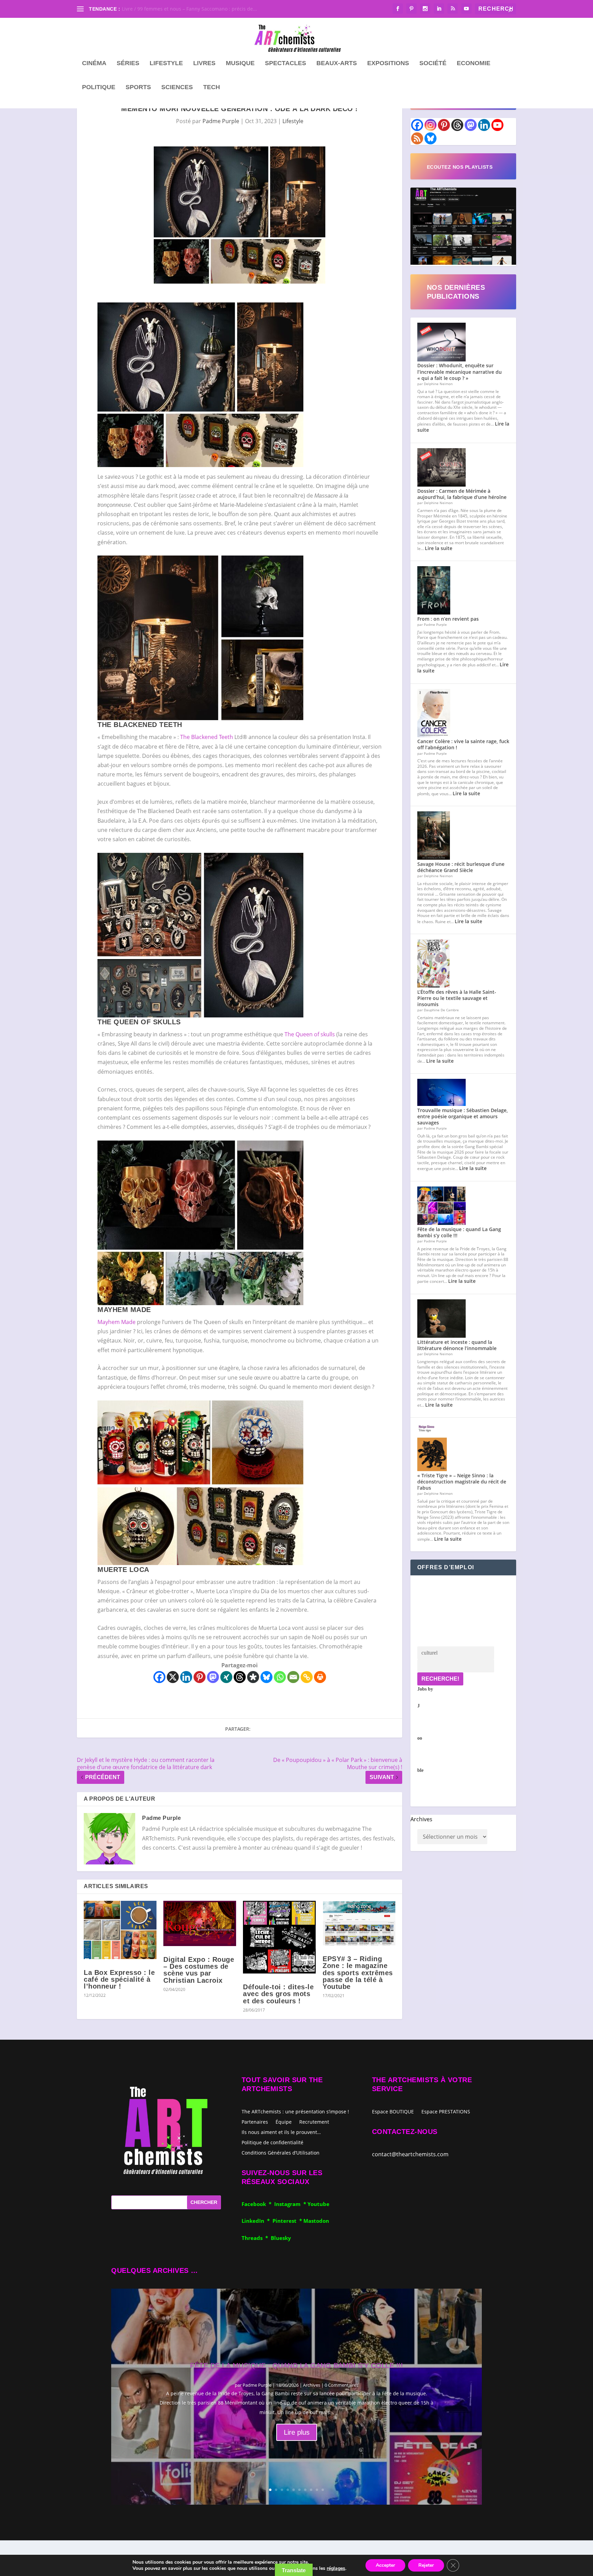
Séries (128, 63)
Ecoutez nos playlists (460, 167)
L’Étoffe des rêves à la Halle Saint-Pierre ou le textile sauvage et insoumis (457, 998)
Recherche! (440, 1679)
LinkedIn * (257, 2221)
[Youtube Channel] (497, 125)
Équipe (284, 2121)
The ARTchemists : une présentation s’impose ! (295, 2111)
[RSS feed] (417, 138)
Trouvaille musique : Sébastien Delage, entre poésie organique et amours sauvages (463, 1116)
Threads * (256, 2238)
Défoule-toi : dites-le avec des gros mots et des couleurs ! (278, 1994)
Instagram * (291, 2204)
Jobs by (425, 1730)
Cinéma (94, 63)
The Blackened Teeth (207, 737)
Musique (240, 63)
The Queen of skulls (310, 1034)
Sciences (177, 87)
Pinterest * (288, 2221)
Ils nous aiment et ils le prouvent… (281, 2132)
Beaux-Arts (337, 63)
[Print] (320, 1677)
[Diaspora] (253, 1677)
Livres (204, 63)
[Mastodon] (213, 1677)
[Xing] (226, 1677)
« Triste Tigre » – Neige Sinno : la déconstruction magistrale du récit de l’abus (462, 1482)
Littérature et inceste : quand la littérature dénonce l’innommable (457, 1345)
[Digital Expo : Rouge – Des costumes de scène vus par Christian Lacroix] (200, 1923)
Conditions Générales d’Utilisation (281, 2152)
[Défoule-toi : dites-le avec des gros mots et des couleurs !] (279, 1937)
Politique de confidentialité (272, 2142)
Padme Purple (221, 121)
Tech (212, 87)
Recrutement (314, 2121)
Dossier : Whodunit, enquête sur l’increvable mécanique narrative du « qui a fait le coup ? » (460, 372)
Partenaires (255, 2121)
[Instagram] (431, 125)
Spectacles (286, 63)
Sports (138, 87)
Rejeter (426, 2565)
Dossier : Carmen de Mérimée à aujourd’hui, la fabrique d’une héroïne (462, 494)
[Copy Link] (307, 1677)
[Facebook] (159, 1677)
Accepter (385, 2565)
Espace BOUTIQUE (393, 2112)
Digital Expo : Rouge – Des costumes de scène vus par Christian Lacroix (199, 1970)
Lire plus (297, 2432)
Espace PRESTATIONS (446, 2112)
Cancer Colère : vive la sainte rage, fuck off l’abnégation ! (463, 744)
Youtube (318, 2204)
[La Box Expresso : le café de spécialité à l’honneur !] (120, 1930)
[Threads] (240, 1677)
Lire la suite (439, 548)
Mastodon (316, 2221)
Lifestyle (166, 63)
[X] (173, 1677)
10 (323, 2490)
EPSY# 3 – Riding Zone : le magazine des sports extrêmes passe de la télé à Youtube (358, 1973)
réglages (336, 2568)
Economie (474, 63)
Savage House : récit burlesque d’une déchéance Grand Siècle (461, 867)
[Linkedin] (186, 1677)
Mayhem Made (117, 1322)
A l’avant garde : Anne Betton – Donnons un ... (175, 9)
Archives (421, 1819)
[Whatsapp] (280, 1677)
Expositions (388, 63)
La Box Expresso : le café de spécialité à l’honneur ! (119, 1979)
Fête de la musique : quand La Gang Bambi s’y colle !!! (459, 1232)
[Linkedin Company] (484, 125)
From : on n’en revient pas (448, 619)
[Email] (293, 1677)
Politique (99, 87)
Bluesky (281, 2238)
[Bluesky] (266, 1677)
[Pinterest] (200, 1677)
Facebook (255, 2204)
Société (433, 63)
